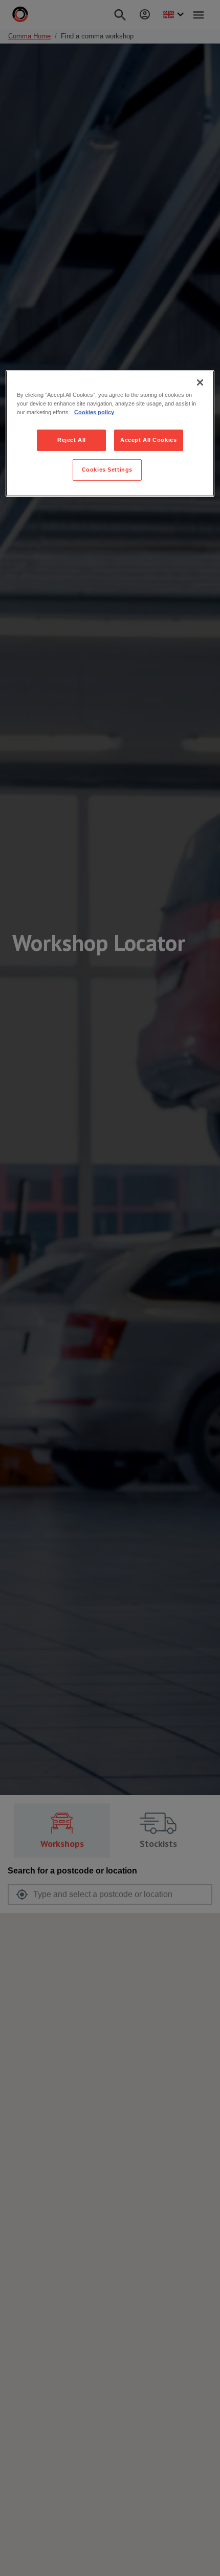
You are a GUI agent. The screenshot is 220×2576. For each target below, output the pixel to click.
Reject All (72, 440)
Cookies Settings (107, 470)
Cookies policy (94, 412)
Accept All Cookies (148, 440)
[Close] (200, 382)
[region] (110, 433)
